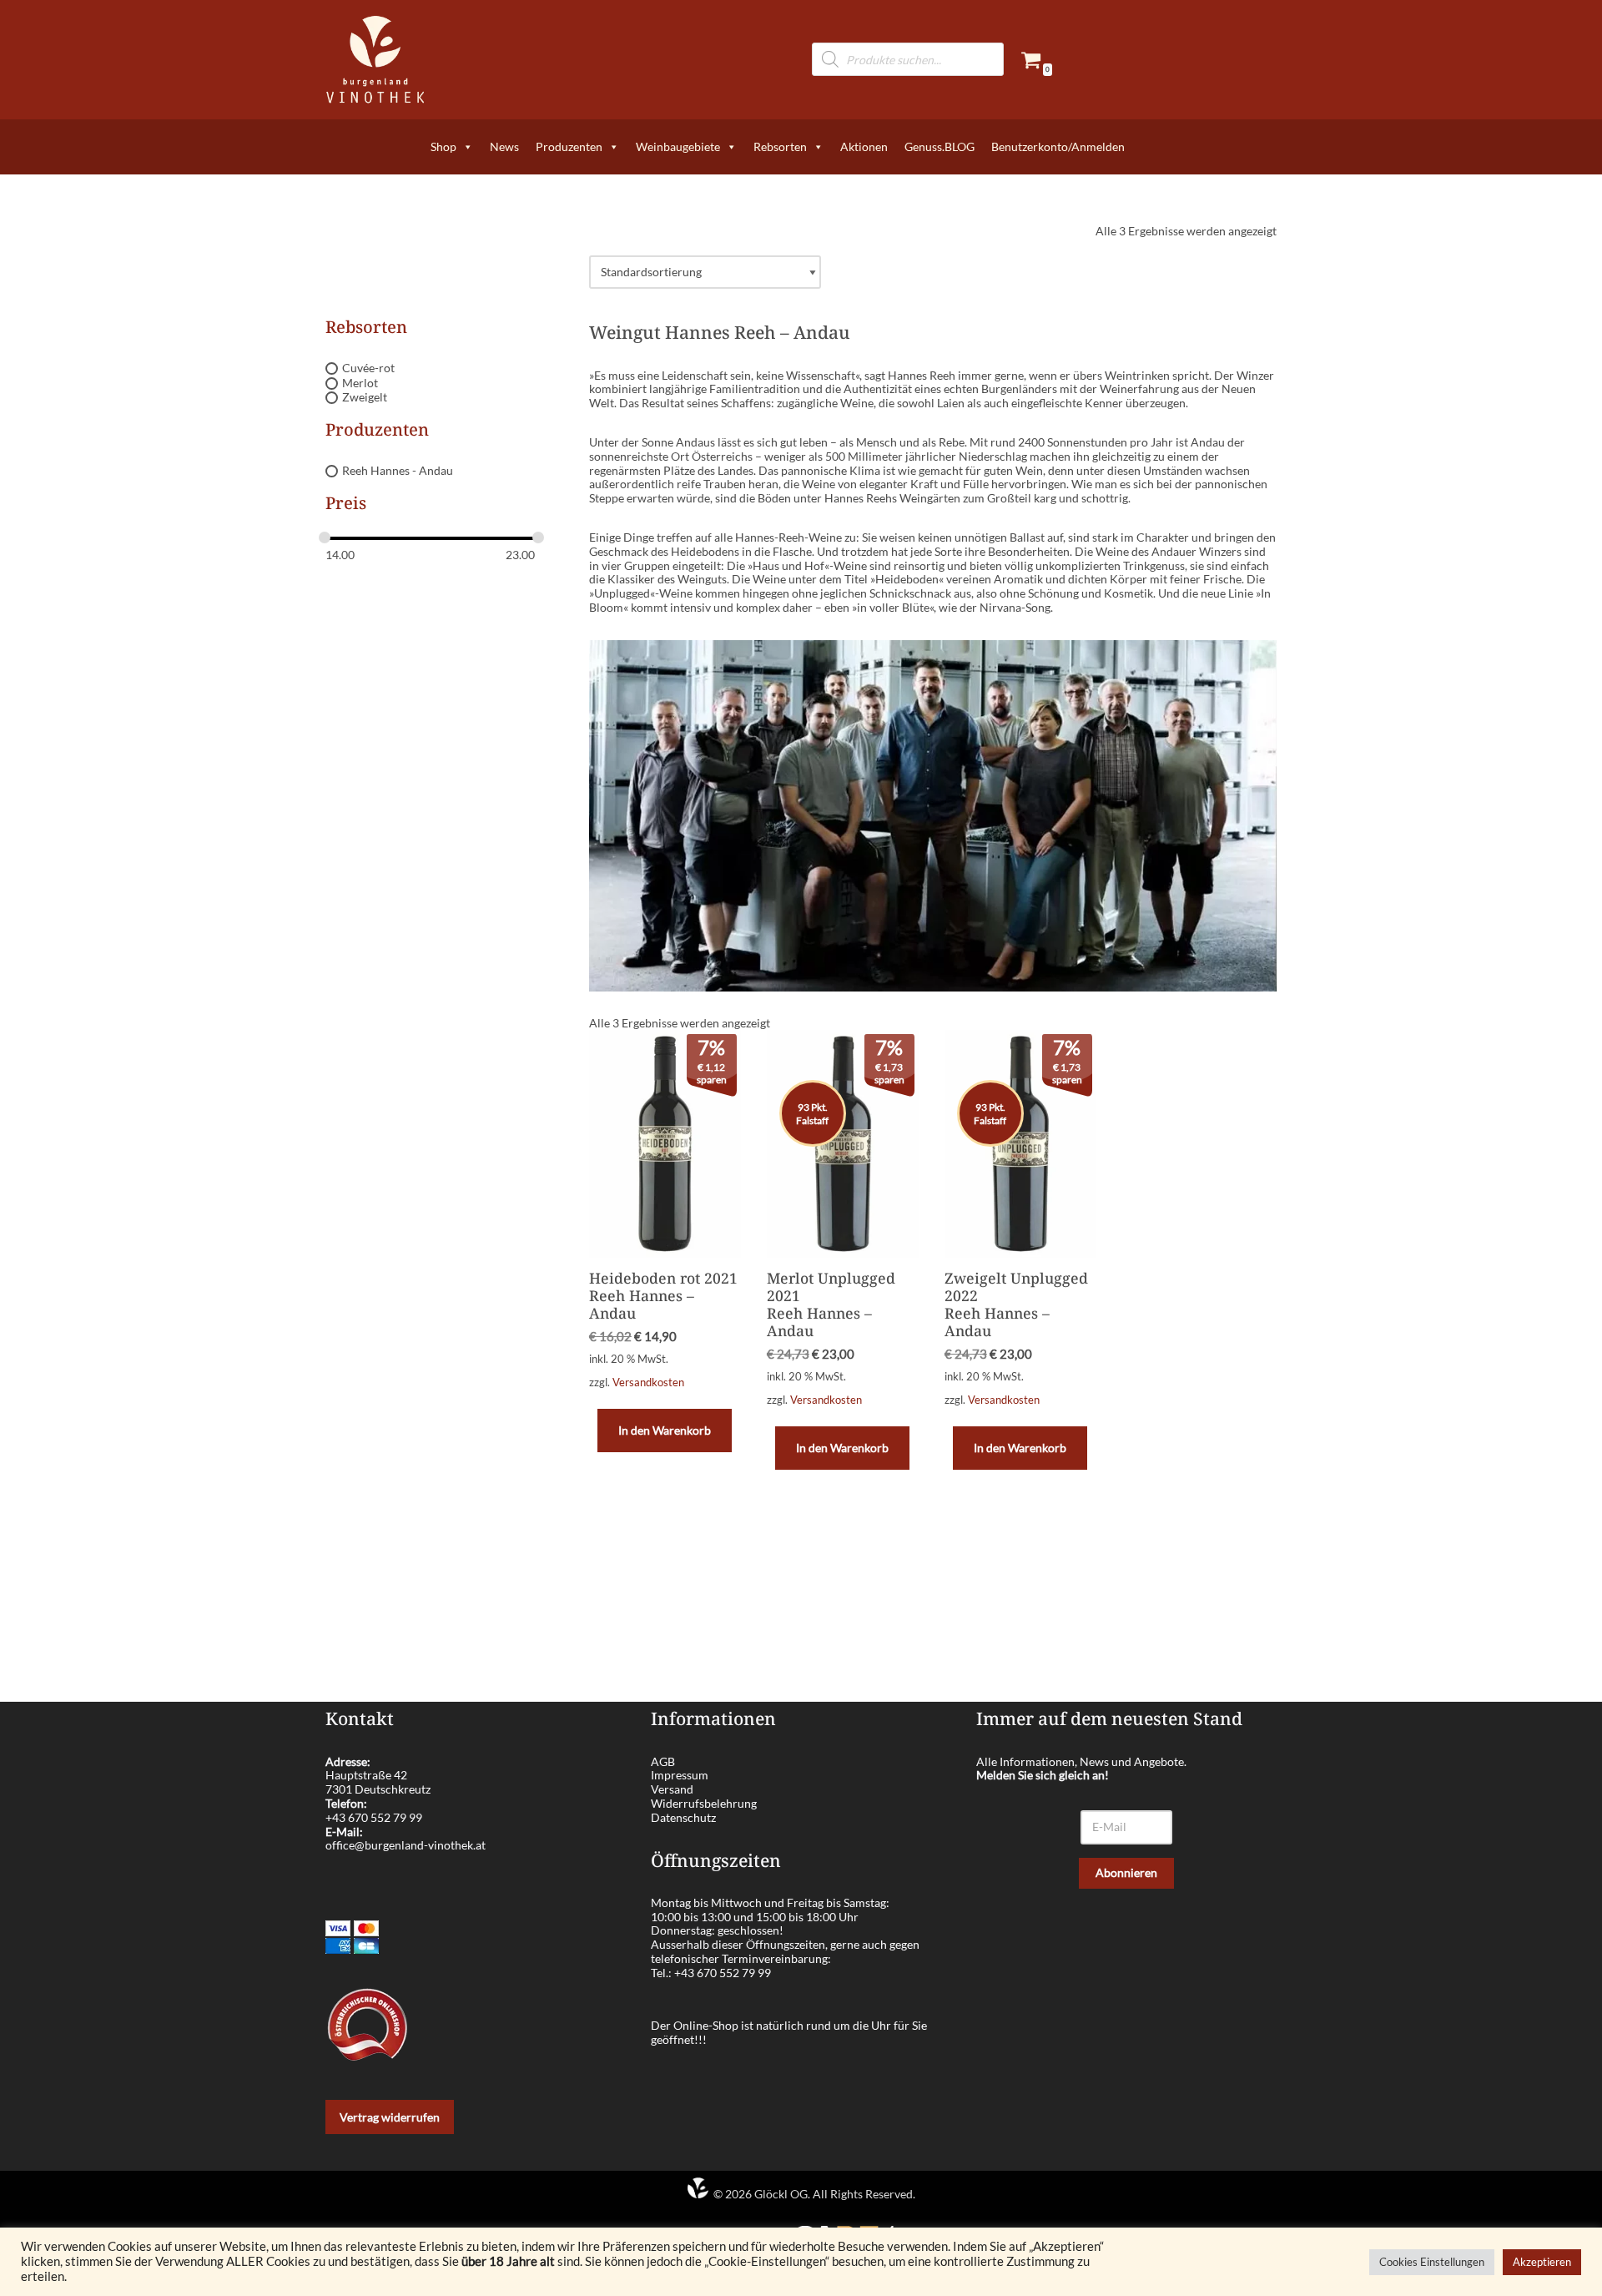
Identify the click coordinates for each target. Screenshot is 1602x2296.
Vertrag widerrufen (390, 2117)
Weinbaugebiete (678, 146)
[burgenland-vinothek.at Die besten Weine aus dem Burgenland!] (375, 60)
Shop (443, 146)
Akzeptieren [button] (1542, 2262)
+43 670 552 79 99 (374, 1817)
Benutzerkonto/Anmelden (1058, 146)
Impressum (680, 1775)
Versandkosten (648, 1383)
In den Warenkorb (665, 1430)
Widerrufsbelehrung (704, 1803)
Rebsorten (780, 146)
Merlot (360, 383)
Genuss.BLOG (940, 146)
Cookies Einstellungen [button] (1432, 2262)
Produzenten (569, 146)
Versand (672, 1789)
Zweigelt (365, 398)
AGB (663, 1761)
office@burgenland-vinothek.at (406, 1845)
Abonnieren (1126, 1872)
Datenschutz (683, 1817)
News (504, 146)
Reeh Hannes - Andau (398, 470)
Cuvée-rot (368, 368)
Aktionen (864, 146)
